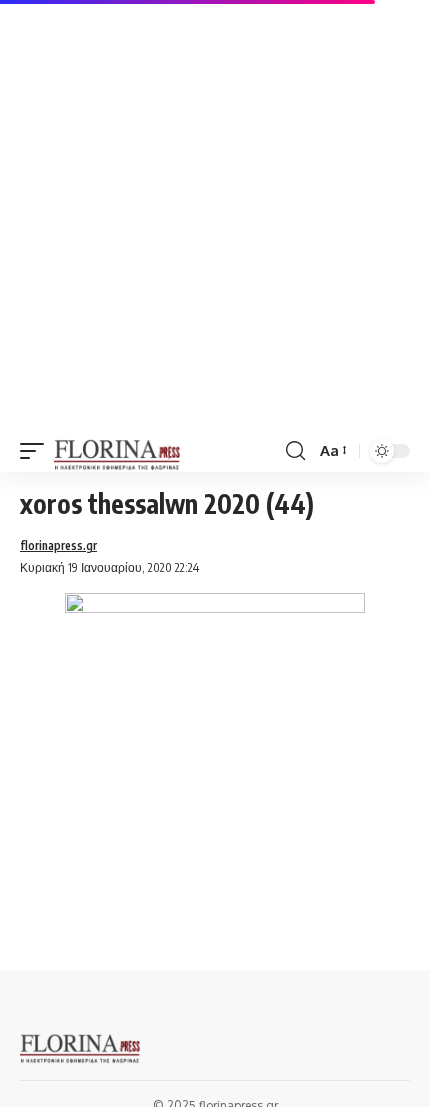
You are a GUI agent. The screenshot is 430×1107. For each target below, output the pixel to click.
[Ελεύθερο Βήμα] (117, 451)
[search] (295, 451)
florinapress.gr (58, 545)
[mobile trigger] (37, 451)
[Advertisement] (215, 215)
